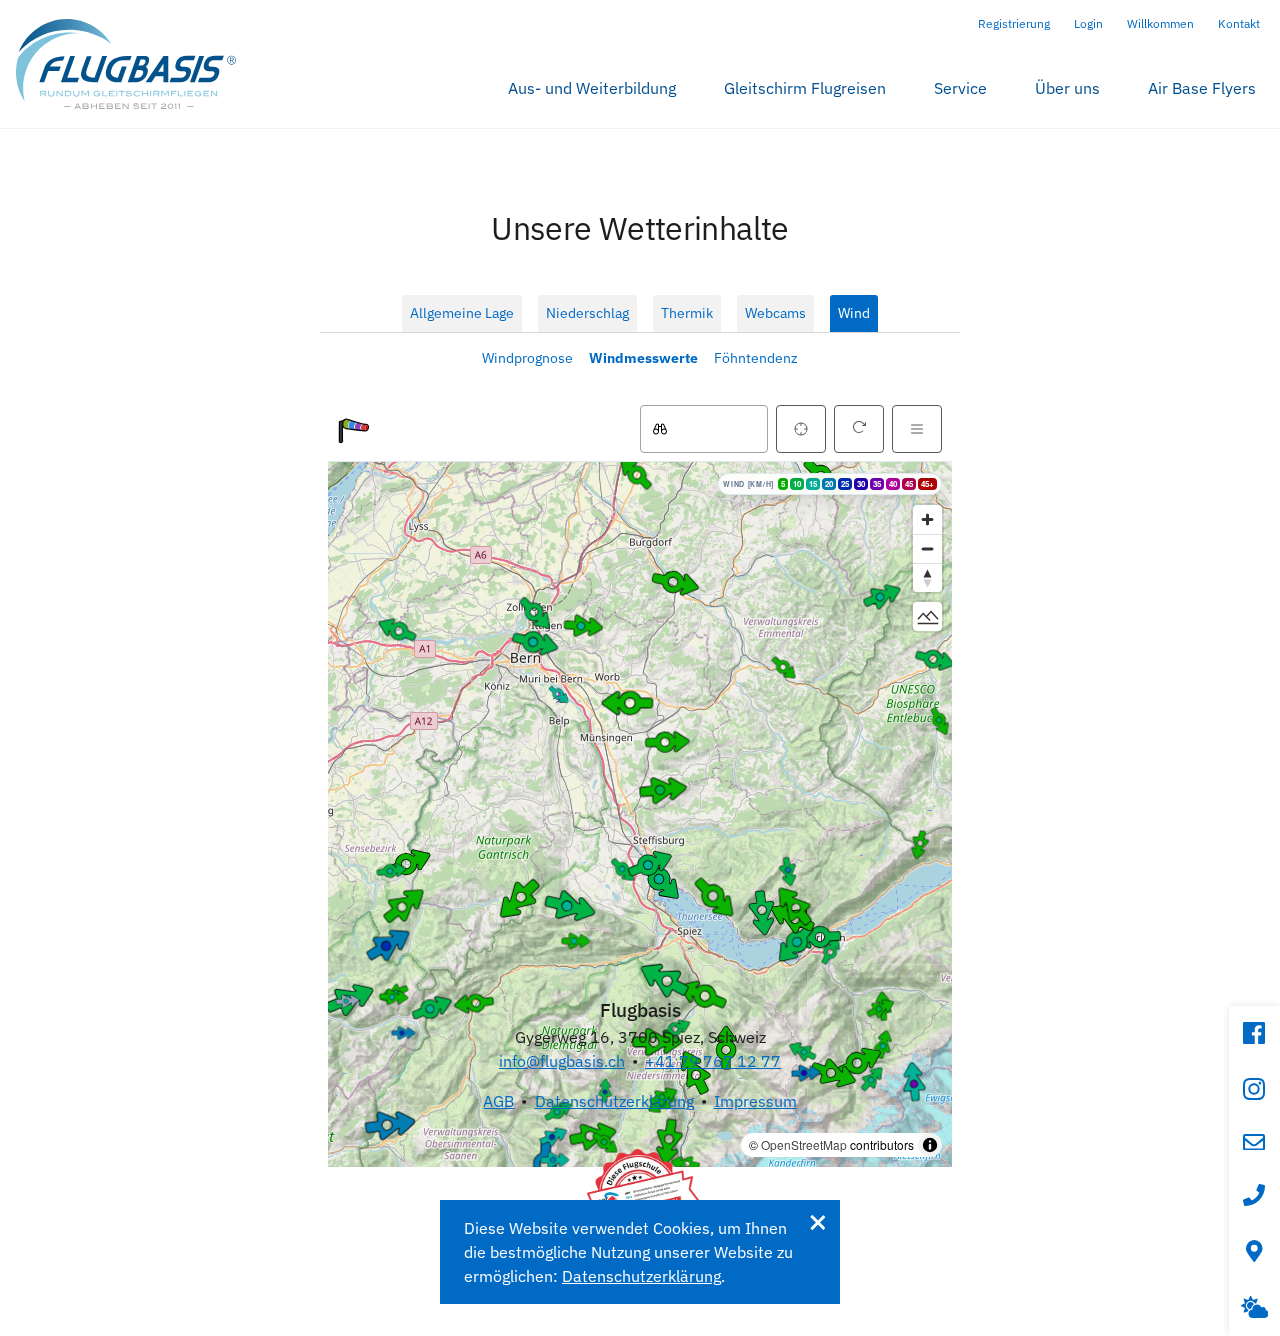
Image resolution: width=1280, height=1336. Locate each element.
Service (960, 88)
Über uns (1067, 88)
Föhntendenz (756, 358)
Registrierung (1014, 23)
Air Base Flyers (1202, 88)
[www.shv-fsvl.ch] (640, 1194)
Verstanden (817, 1222)
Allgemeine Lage (462, 313)
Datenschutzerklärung (614, 1101)
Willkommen (1160, 23)
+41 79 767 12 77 (713, 1061)
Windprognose (527, 358)
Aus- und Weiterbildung (592, 88)
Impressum (755, 1101)
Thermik (687, 313)
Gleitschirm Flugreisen (805, 88)
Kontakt (1239, 23)
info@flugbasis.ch (562, 1061)
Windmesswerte (643, 358)
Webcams (775, 313)
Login (1088, 23)
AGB (498, 1101)
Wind (854, 313)
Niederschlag (587, 313)
